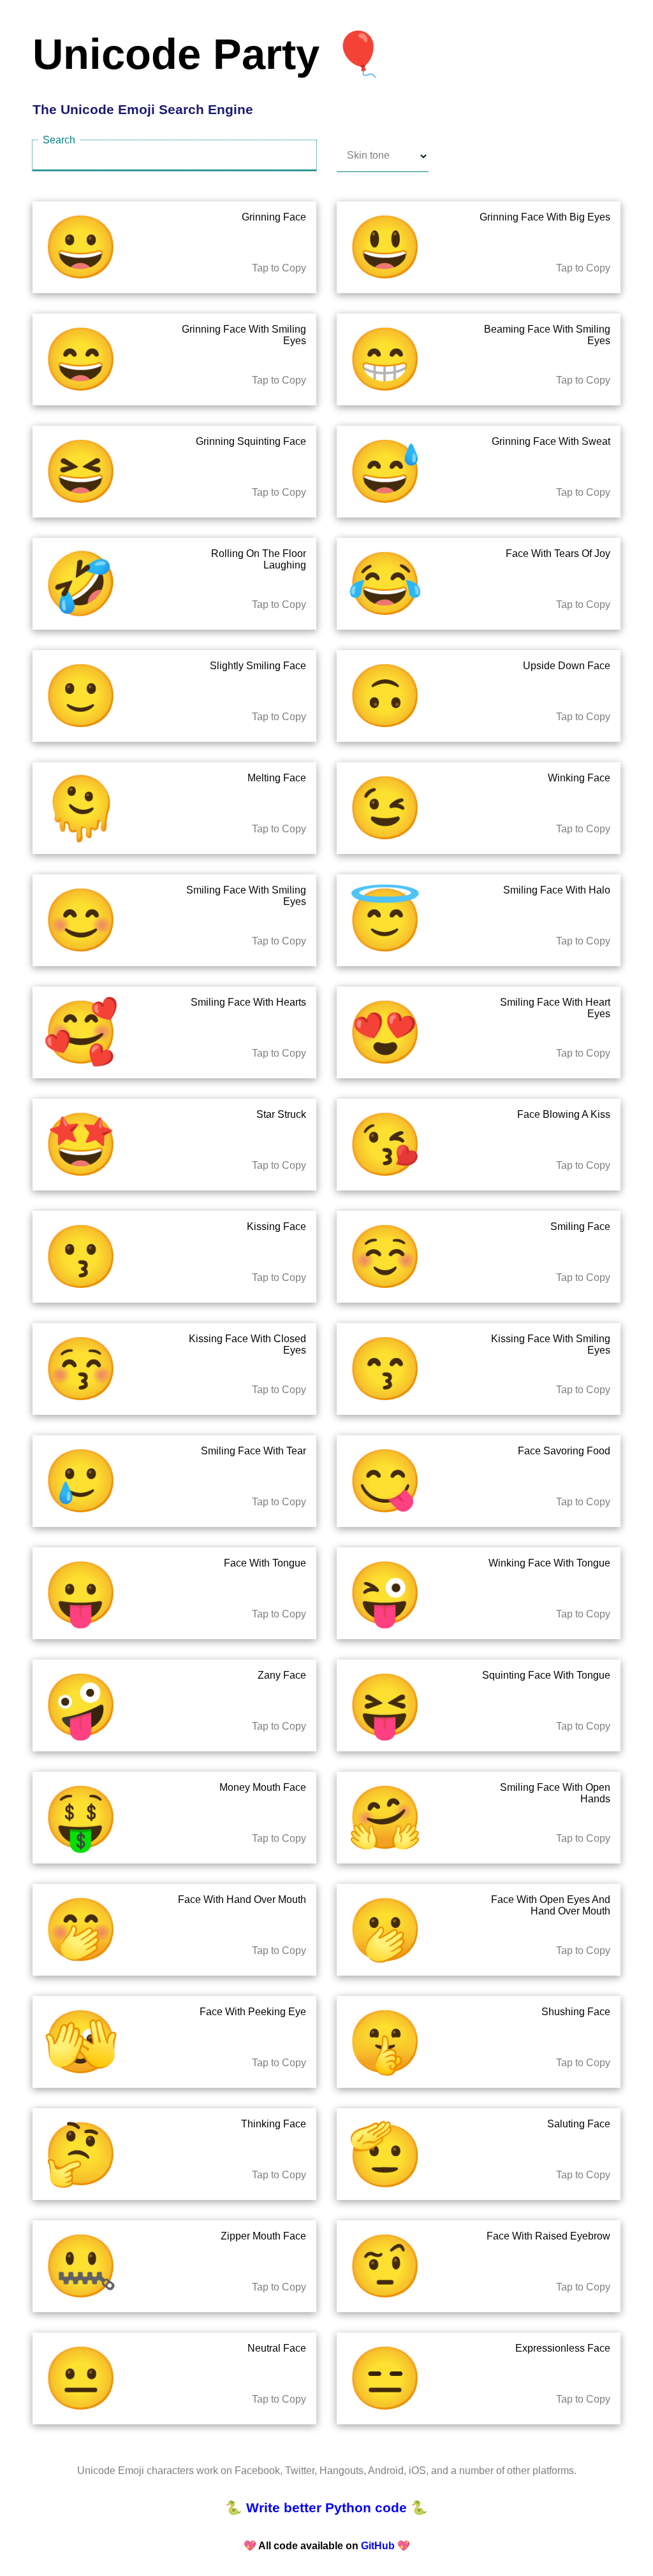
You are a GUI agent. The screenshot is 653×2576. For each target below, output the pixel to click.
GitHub (378, 2546)
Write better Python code (326, 2508)
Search (59, 140)
